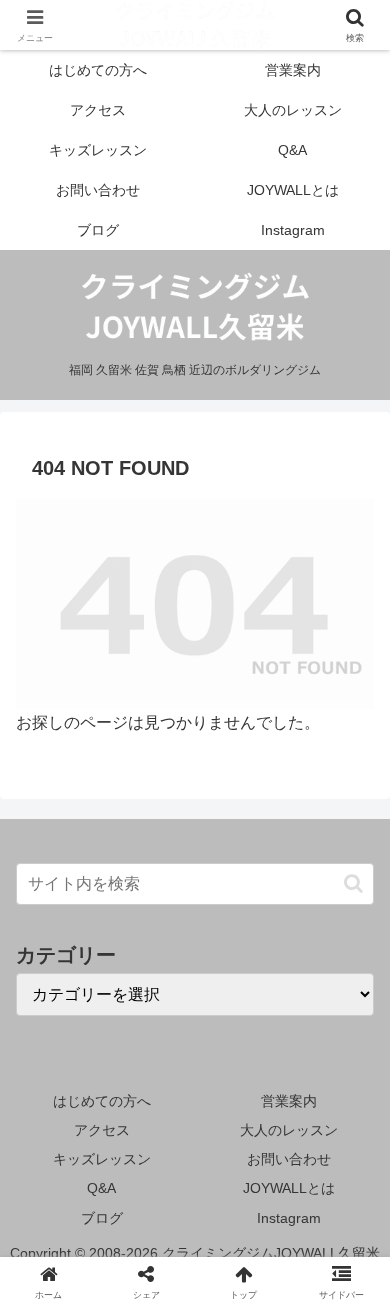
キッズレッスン (102, 1159)
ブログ (102, 1218)
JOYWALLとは (289, 1188)
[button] (353, 883)
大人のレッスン (289, 1130)
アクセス (102, 1130)
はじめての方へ (102, 1101)
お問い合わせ (289, 1159)
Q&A (101, 1188)
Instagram (289, 1218)
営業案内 (289, 1101)
